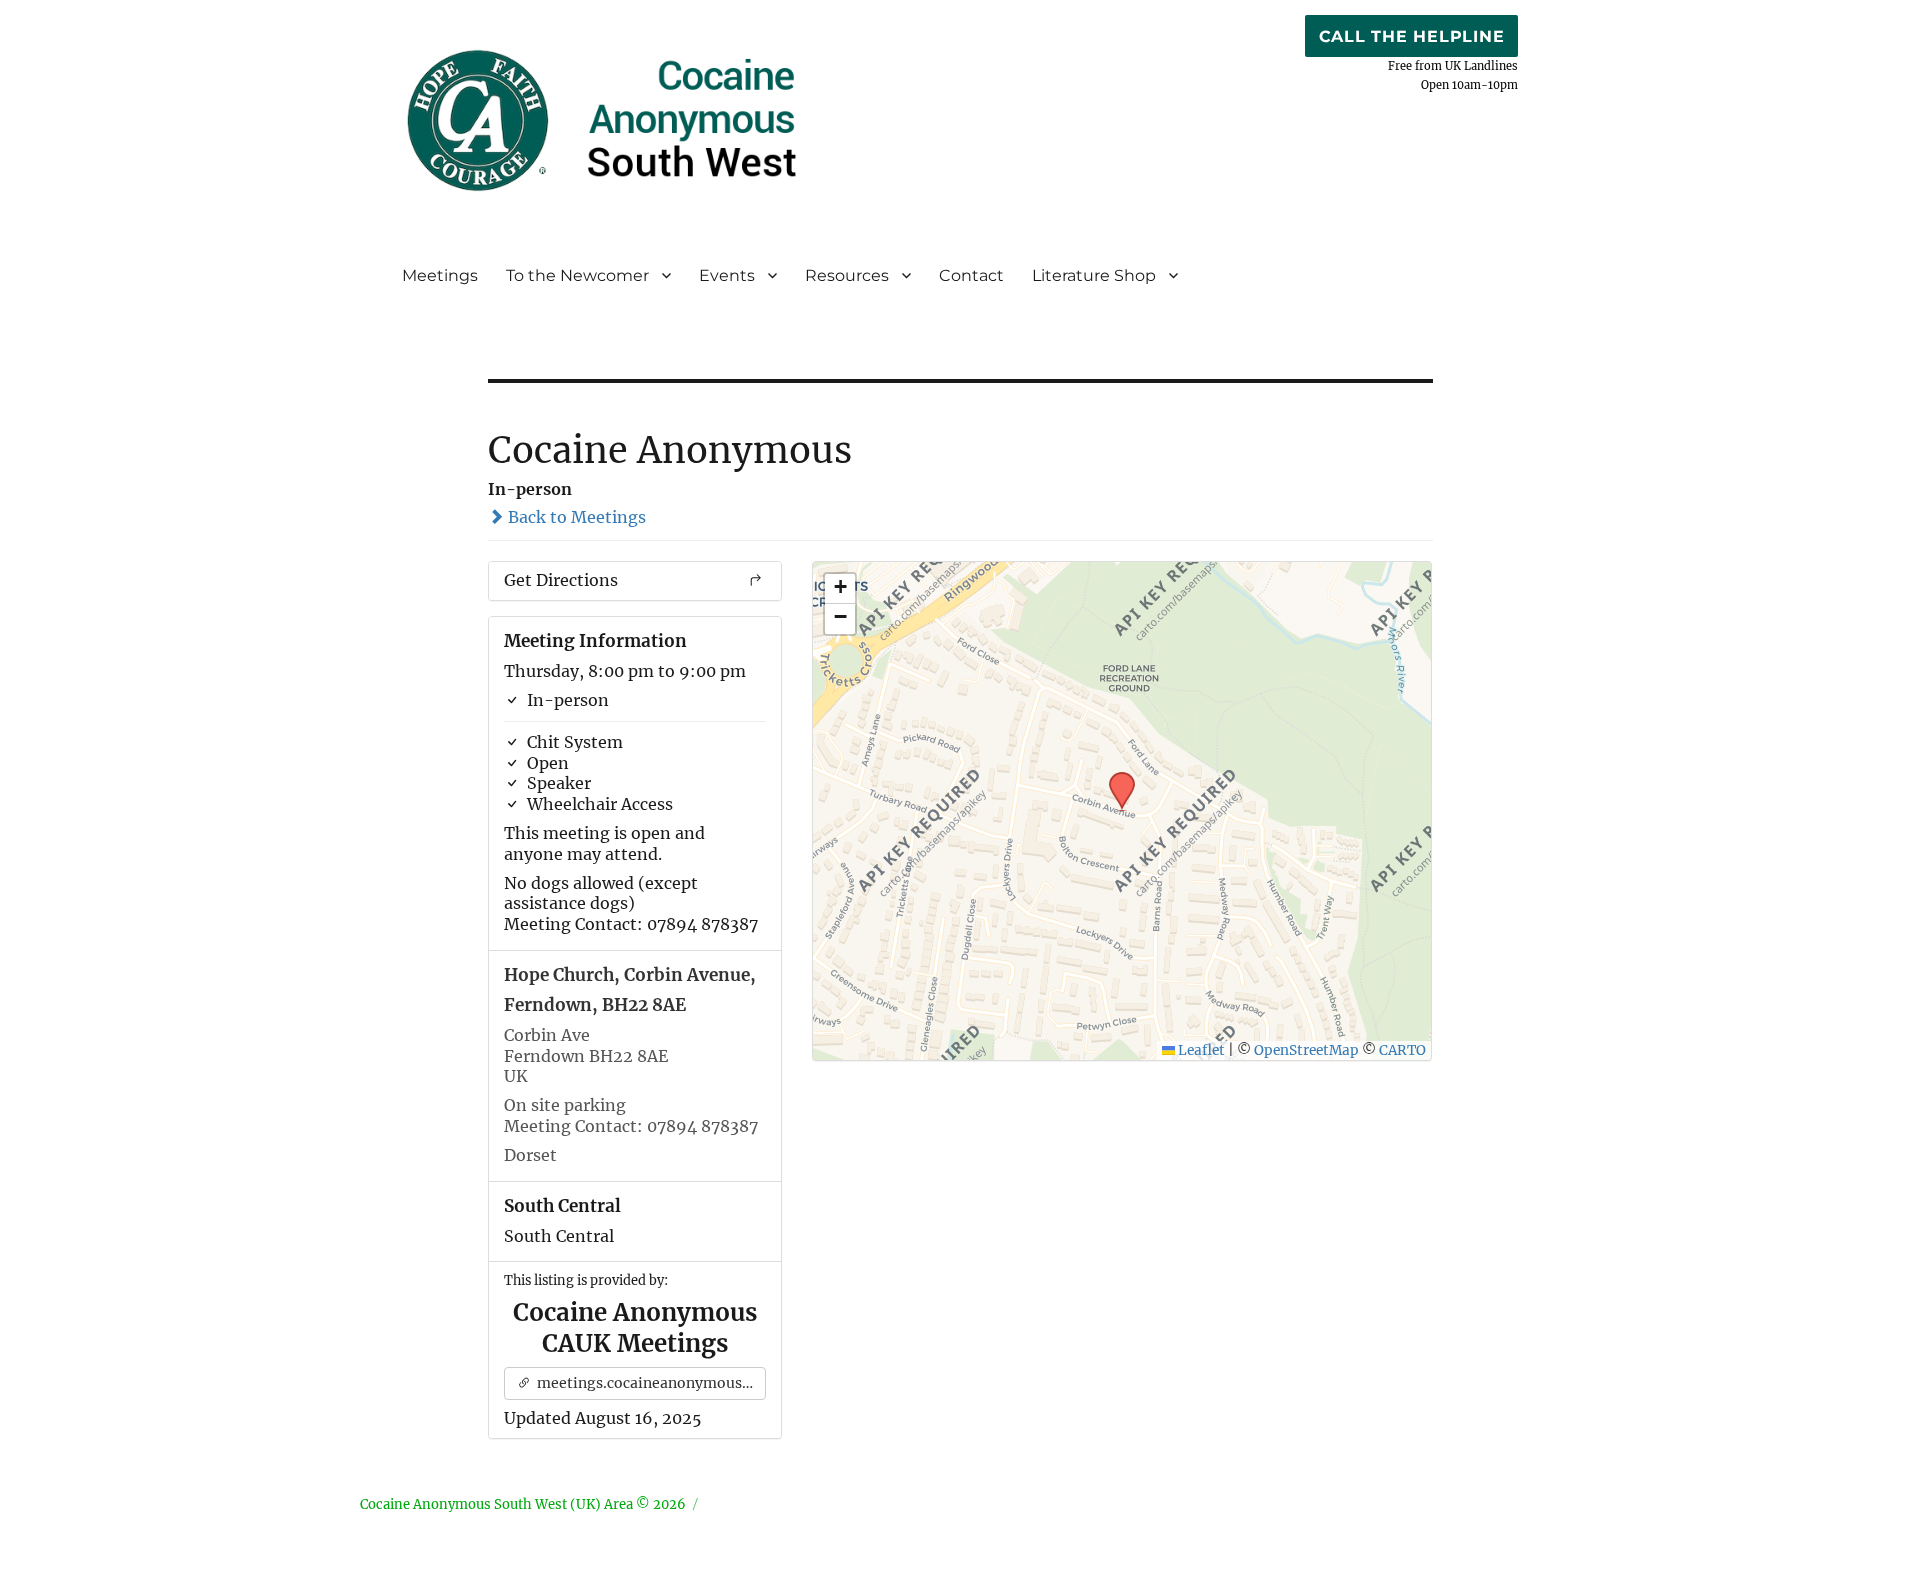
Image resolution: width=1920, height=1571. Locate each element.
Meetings (440, 275)
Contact (971, 275)
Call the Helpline (1412, 36)
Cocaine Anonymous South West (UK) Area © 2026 (523, 1504)
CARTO (1402, 1050)
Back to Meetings (575, 517)
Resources (847, 275)
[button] (1115, 778)
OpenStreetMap (1306, 1050)
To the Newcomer (577, 275)
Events (727, 275)
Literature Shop (1094, 275)
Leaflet (1200, 1050)
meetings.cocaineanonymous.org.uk (650, 1383)
